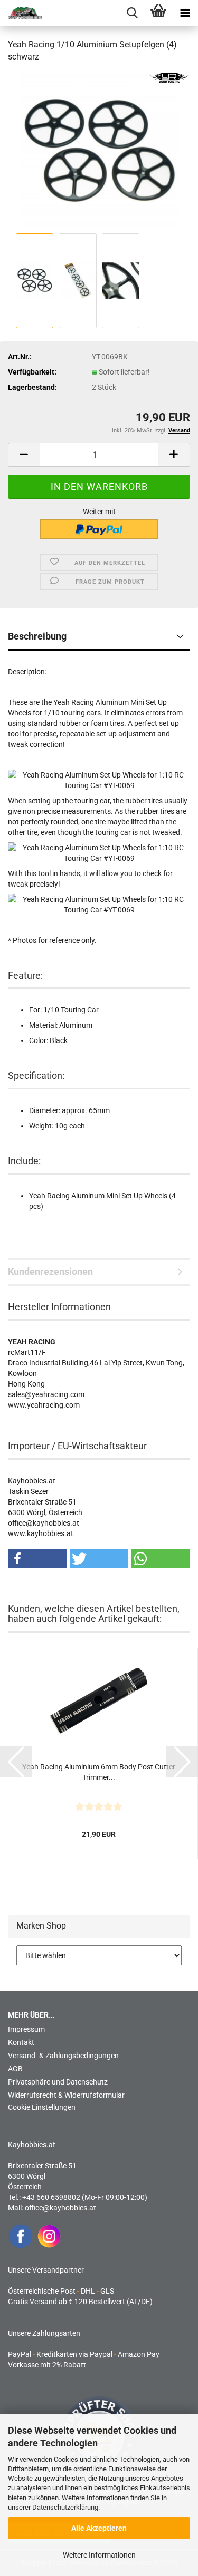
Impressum (26, 2029)
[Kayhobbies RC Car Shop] (21, 13)
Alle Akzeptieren (99, 2528)
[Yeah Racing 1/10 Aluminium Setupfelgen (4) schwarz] (99, 151)
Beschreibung (37, 636)
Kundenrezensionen (50, 1271)
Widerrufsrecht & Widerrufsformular (66, 2095)
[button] (24, 455)
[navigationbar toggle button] (185, 13)
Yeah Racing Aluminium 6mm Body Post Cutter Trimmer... (99, 1772)
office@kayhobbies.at (60, 2208)
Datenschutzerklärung (65, 2507)
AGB (15, 2069)
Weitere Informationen (99, 2555)
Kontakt (21, 2042)
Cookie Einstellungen (42, 2107)
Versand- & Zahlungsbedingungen (63, 2056)
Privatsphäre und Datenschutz (58, 2082)
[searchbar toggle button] (132, 13)
